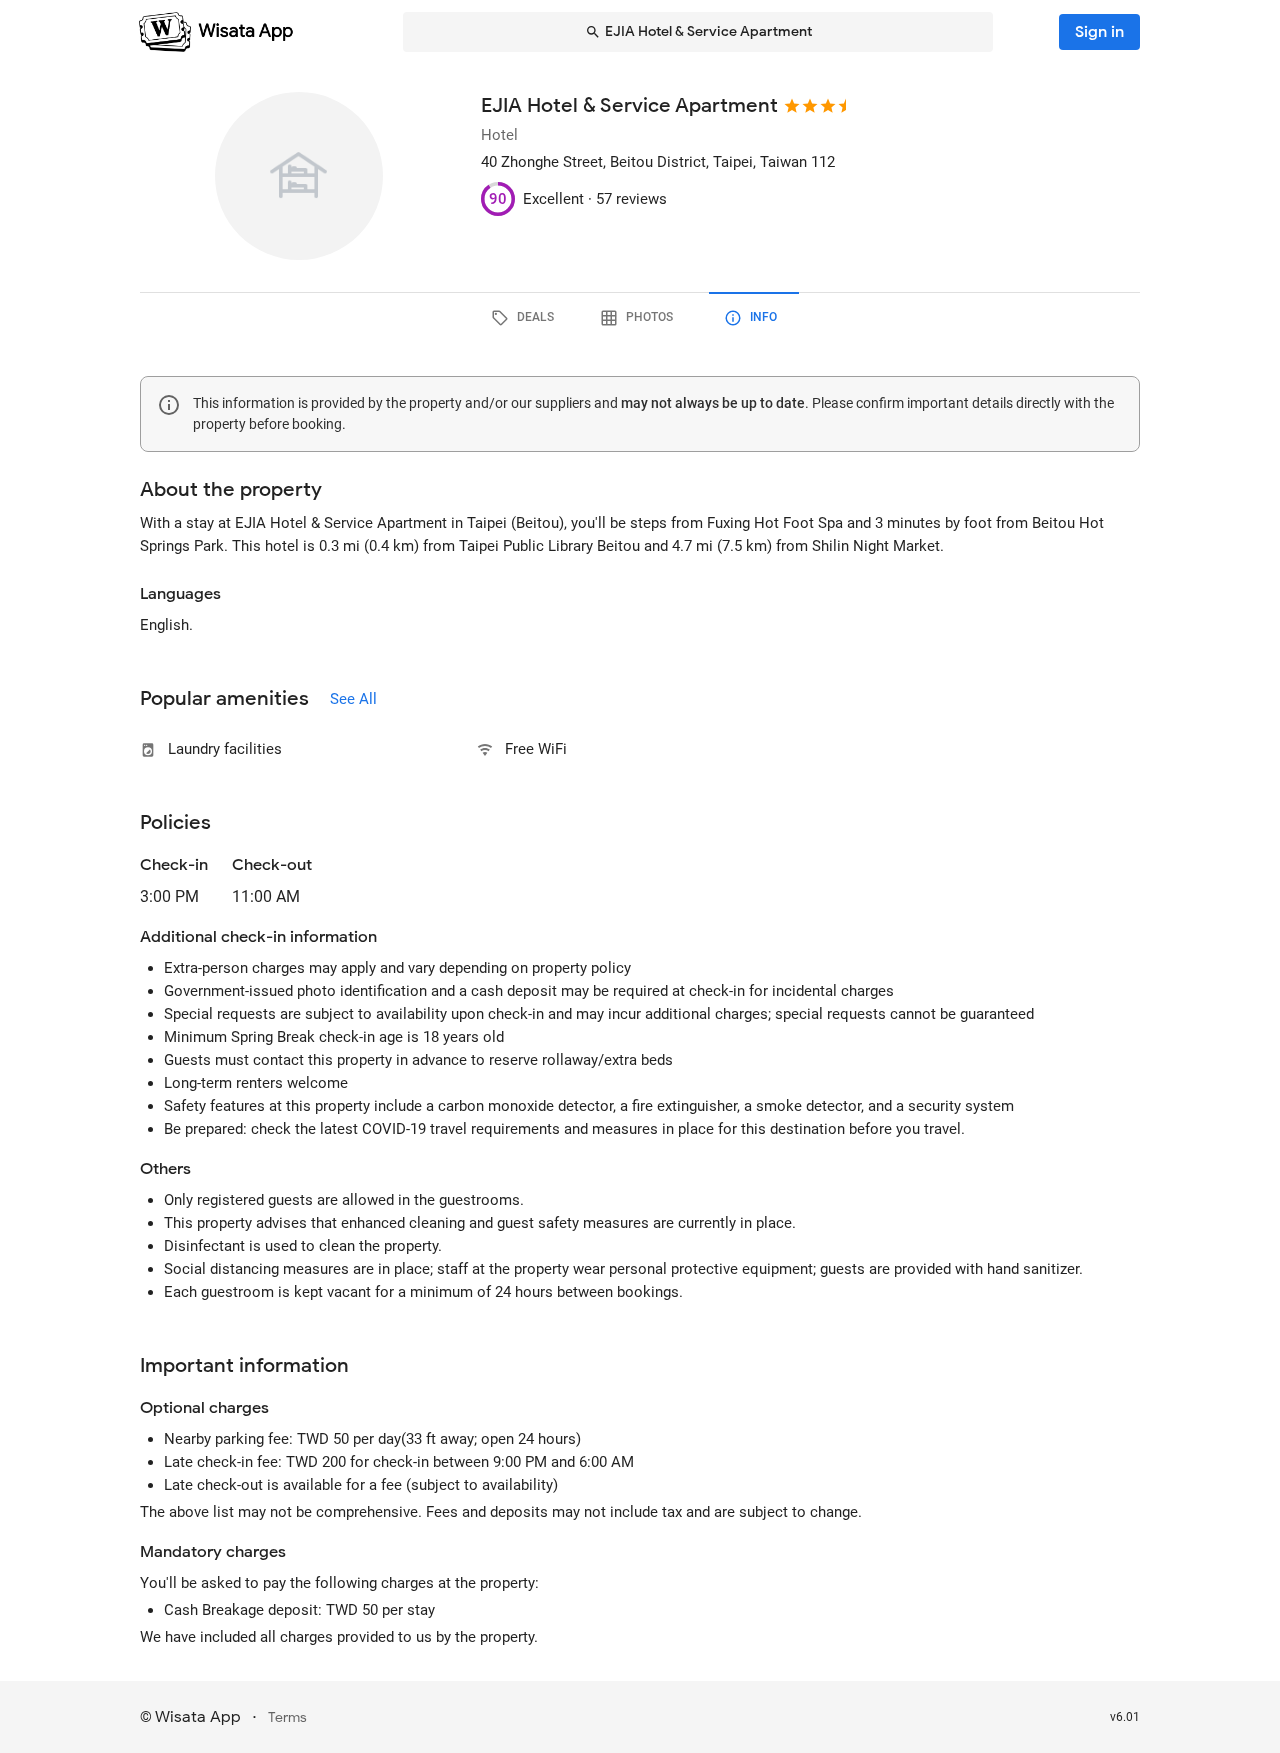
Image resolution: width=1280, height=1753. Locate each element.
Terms (287, 1717)
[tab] (526, 318)
